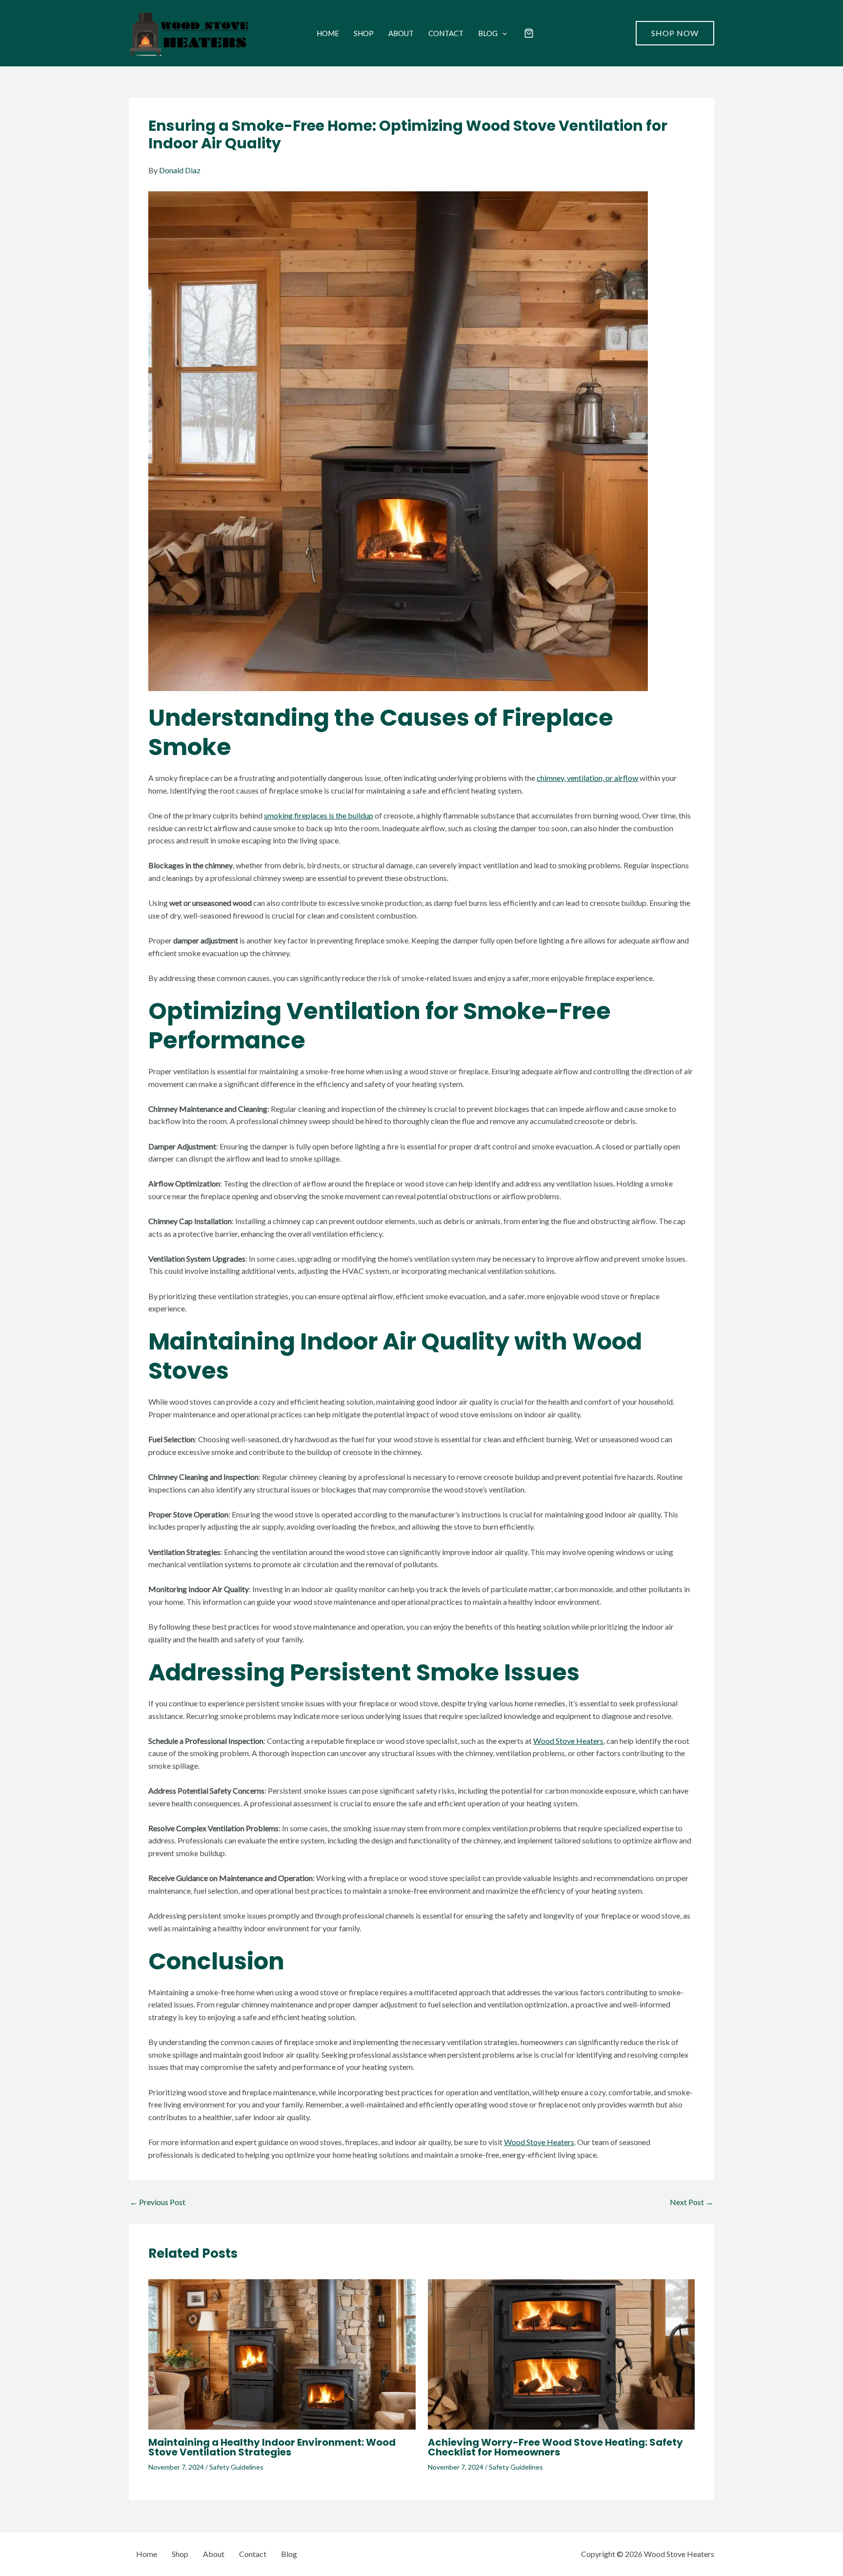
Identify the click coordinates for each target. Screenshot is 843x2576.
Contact (446, 33)
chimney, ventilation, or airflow (587, 778)
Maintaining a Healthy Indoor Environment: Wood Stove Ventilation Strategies (272, 2447)
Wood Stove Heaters (568, 1741)
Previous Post (158, 2202)
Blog (488, 33)
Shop (364, 33)
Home (328, 33)
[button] (502, 33)
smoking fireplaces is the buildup (319, 815)
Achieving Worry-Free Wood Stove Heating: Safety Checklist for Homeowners (555, 2447)
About (401, 33)
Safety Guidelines (236, 2467)
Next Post (692, 2202)
